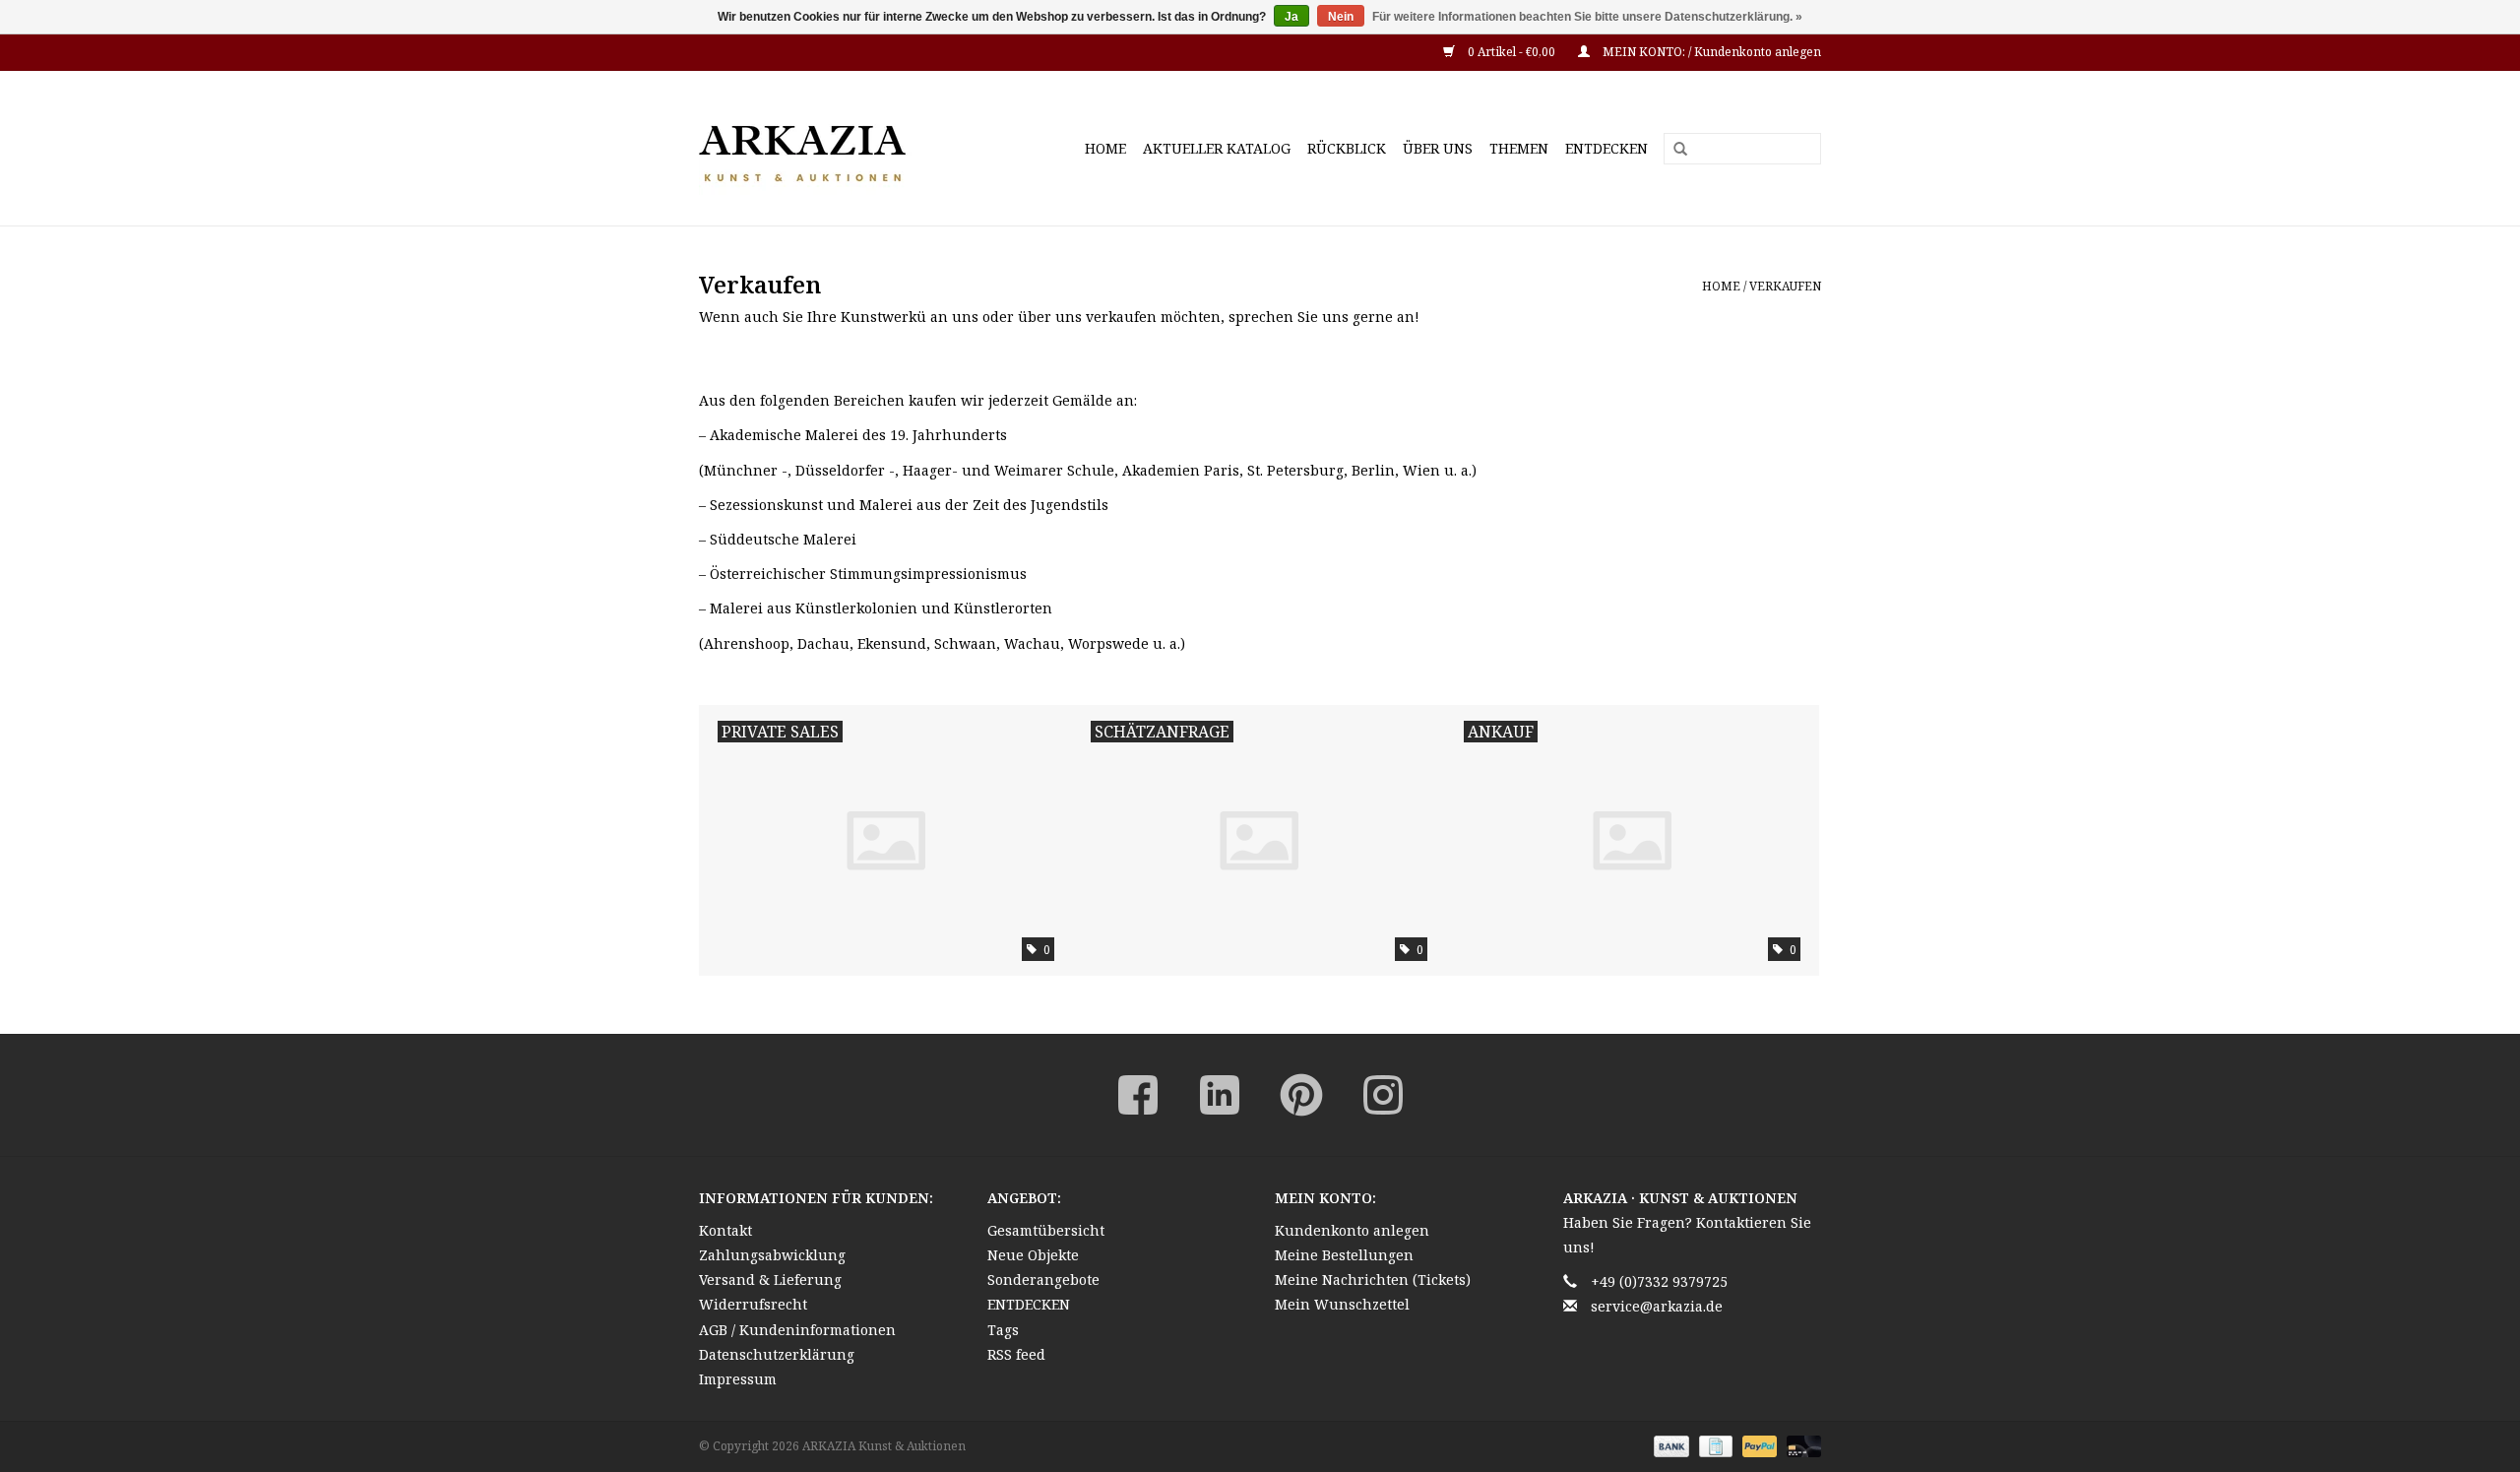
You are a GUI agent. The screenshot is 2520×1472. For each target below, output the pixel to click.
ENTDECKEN (1606, 148)
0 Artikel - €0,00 (1512, 52)
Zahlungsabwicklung (772, 1255)
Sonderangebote (1043, 1280)
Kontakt (725, 1230)
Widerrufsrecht (753, 1304)
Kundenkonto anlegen (1352, 1230)
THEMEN (1519, 148)
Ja (1291, 17)
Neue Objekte (1033, 1255)
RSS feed (1016, 1354)
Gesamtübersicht (1046, 1230)
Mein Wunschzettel (1342, 1304)
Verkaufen (1785, 286)
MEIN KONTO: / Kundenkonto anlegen (1710, 52)
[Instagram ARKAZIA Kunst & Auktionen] (1383, 1095)
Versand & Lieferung (770, 1280)
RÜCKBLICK (1347, 148)
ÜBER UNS (1438, 148)
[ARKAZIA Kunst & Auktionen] (837, 148)
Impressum (738, 1379)
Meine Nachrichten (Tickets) (1373, 1280)
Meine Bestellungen (1344, 1255)
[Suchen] (1673, 150)
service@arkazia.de (1657, 1306)
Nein (1341, 17)
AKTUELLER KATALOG (1217, 148)
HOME (1105, 148)
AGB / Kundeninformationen (797, 1330)
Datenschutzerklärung (777, 1354)
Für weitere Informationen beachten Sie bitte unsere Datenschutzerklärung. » (1587, 17)
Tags (1003, 1330)
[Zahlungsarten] (1669, 1445)
